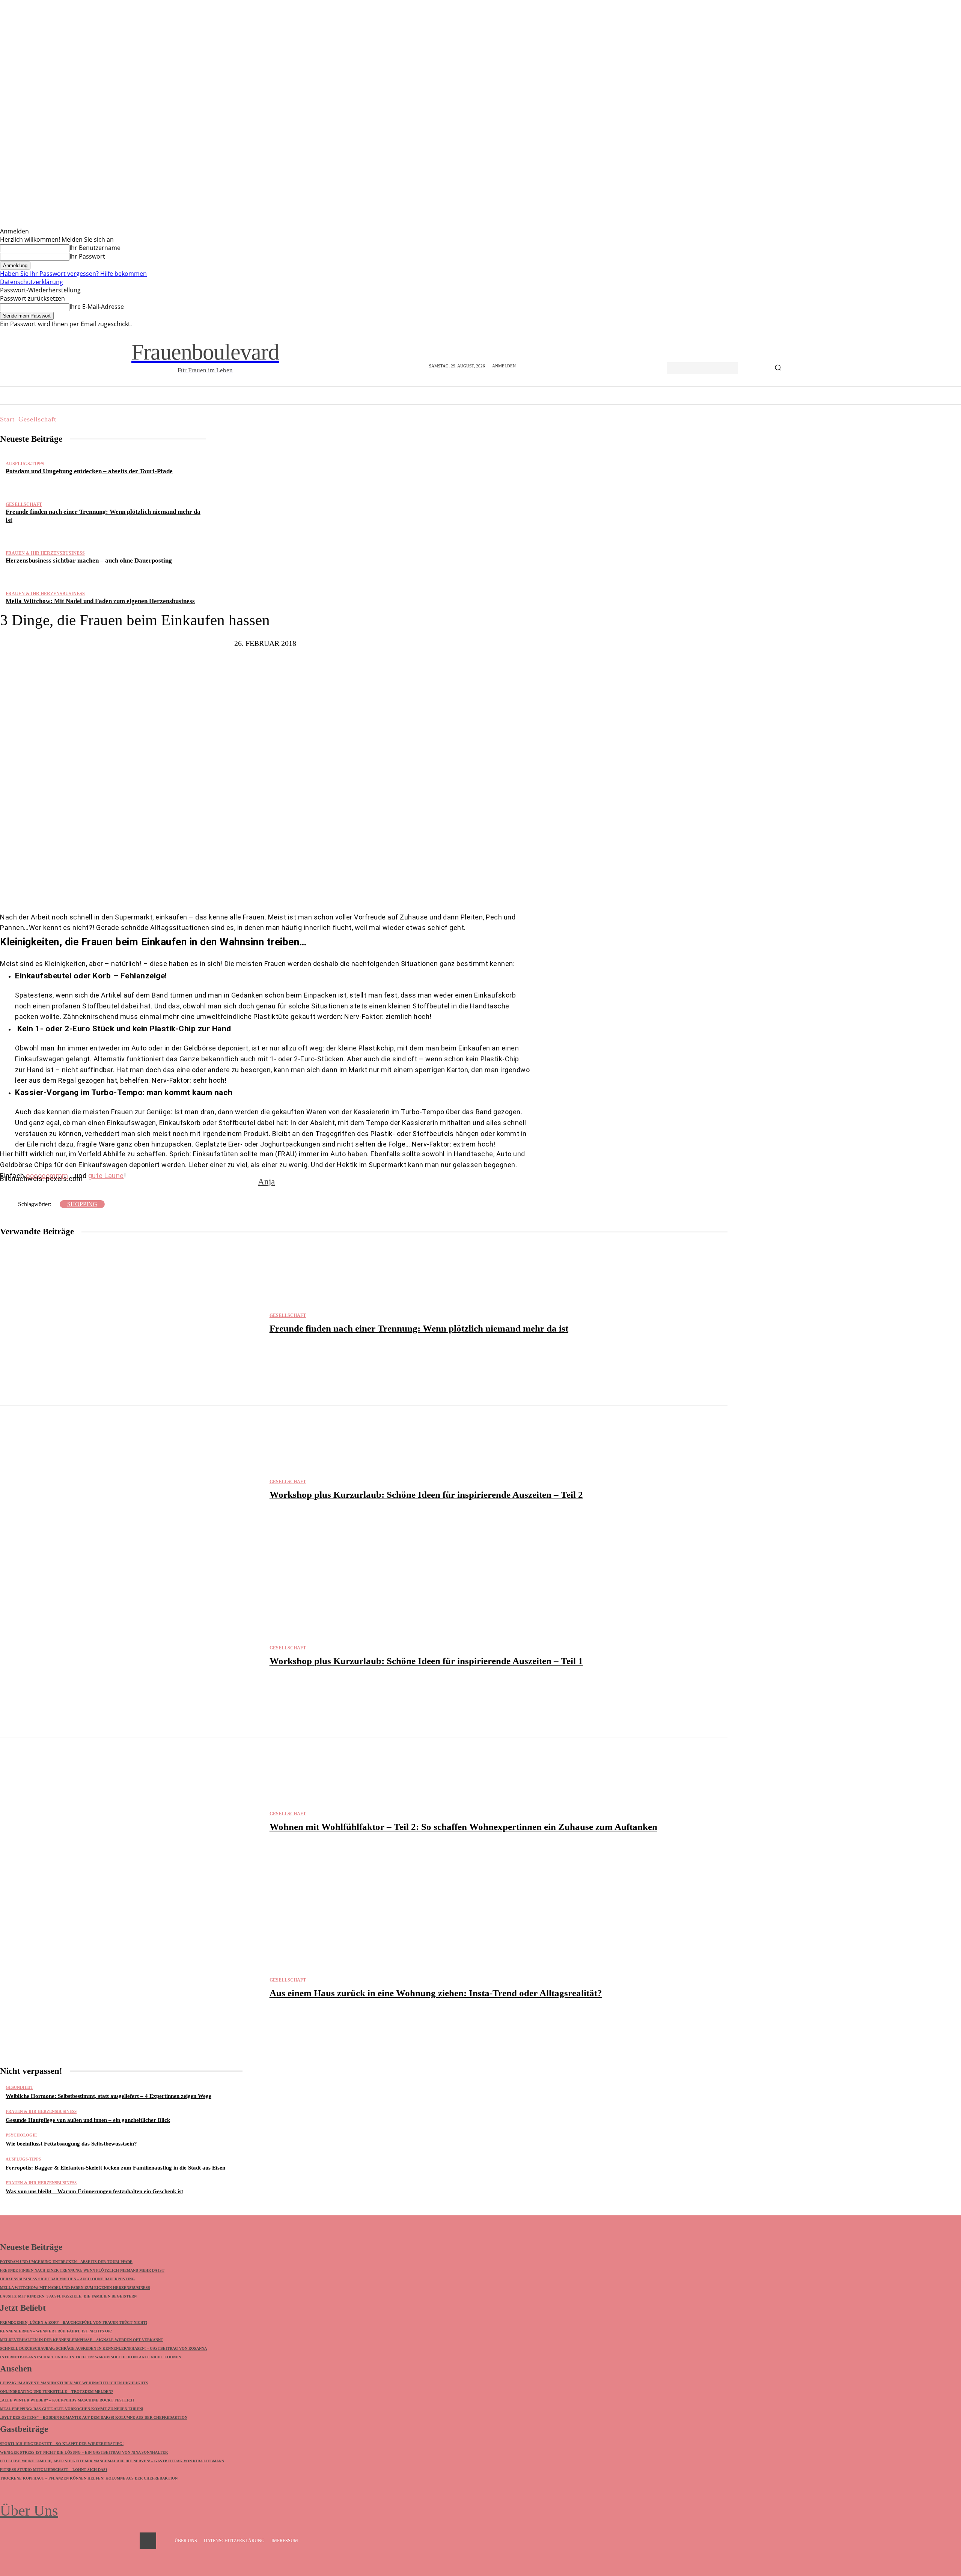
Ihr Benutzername (95, 248)
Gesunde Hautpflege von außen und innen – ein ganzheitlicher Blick (88, 2120)
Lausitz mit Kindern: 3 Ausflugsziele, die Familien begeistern (68, 2296)
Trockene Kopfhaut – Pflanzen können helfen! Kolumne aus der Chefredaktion (89, 2478)
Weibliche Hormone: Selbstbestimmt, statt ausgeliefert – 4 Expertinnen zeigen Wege (108, 2096)
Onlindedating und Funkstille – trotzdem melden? (56, 2392)
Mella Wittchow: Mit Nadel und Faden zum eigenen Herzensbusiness (100, 601)
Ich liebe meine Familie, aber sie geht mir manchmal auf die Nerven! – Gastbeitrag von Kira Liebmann (112, 2461)
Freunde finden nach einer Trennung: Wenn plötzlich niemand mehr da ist (419, 1328)
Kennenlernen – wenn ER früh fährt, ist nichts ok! (56, 2331)
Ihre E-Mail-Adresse (97, 307)
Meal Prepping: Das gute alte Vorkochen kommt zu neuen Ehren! (72, 2409)
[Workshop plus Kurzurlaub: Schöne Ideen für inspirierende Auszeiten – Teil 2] (131, 1489)
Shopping (82, 1204)
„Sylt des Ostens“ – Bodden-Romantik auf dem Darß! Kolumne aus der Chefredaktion (94, 2417)
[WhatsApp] (304, 889)
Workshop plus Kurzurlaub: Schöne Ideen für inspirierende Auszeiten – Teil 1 (426, 1661)
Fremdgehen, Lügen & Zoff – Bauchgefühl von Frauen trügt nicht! (74, 2322)
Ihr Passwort (87, 256)
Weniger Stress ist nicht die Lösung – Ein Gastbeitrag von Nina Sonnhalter (84, 2452)
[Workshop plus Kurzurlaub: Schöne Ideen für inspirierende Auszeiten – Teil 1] (131, 1655)
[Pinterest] (282, 889)
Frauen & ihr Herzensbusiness (45, 553)
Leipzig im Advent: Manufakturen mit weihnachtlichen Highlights (74, 2383)
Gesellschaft (37, 419)
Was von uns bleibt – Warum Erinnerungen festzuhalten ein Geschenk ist (94, 2191)
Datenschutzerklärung (32, 282)
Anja (266, 1182)
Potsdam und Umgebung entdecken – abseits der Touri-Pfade (89, 471)
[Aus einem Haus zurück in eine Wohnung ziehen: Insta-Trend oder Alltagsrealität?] (131, 1987)
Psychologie (21, 2135)
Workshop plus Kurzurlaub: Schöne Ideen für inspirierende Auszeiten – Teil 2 (426, 1495)
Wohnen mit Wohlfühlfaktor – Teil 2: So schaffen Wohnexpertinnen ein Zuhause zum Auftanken (463, 1827)
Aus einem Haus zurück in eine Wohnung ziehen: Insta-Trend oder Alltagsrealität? (436, 1993)
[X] (259, 889)
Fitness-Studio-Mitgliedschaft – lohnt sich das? (54, 2470)
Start (7, 419)
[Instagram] (148, 2541)
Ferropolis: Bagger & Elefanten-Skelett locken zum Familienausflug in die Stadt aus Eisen (115, 2168)
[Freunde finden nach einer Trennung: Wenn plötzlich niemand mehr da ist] (131, 1323)
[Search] (778, 368)
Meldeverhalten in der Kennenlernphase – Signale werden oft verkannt (82, 2340)
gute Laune (106, 1176)
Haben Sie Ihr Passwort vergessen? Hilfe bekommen (73, 274)
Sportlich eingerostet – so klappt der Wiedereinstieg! (62, 2444)
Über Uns (29, 2511)
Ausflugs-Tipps (25, 464)
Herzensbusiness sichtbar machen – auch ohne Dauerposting (89, 560)
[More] (332, 889)
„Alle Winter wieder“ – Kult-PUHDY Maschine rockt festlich (67, 2400)
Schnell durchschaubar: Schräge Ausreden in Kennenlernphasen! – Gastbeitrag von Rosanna (103, 2348)
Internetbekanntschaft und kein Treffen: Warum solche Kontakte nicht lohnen (90, 2357)
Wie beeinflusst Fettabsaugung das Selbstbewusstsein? (71, 2144)
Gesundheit (19, 2088)
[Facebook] (237, 889)
